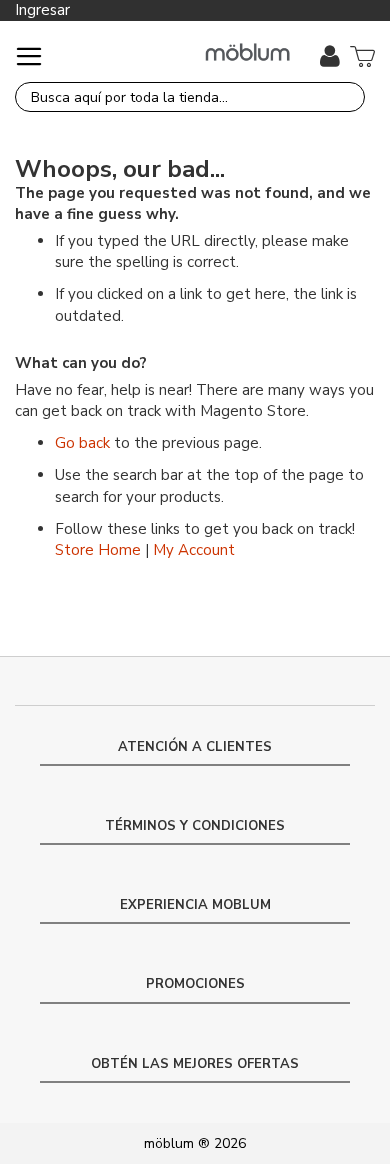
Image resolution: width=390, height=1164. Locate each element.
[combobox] (190, 97)
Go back (82, 443)
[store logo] (247, 52)
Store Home (98, 550)
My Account (194, 550)
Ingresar (42, 10)
